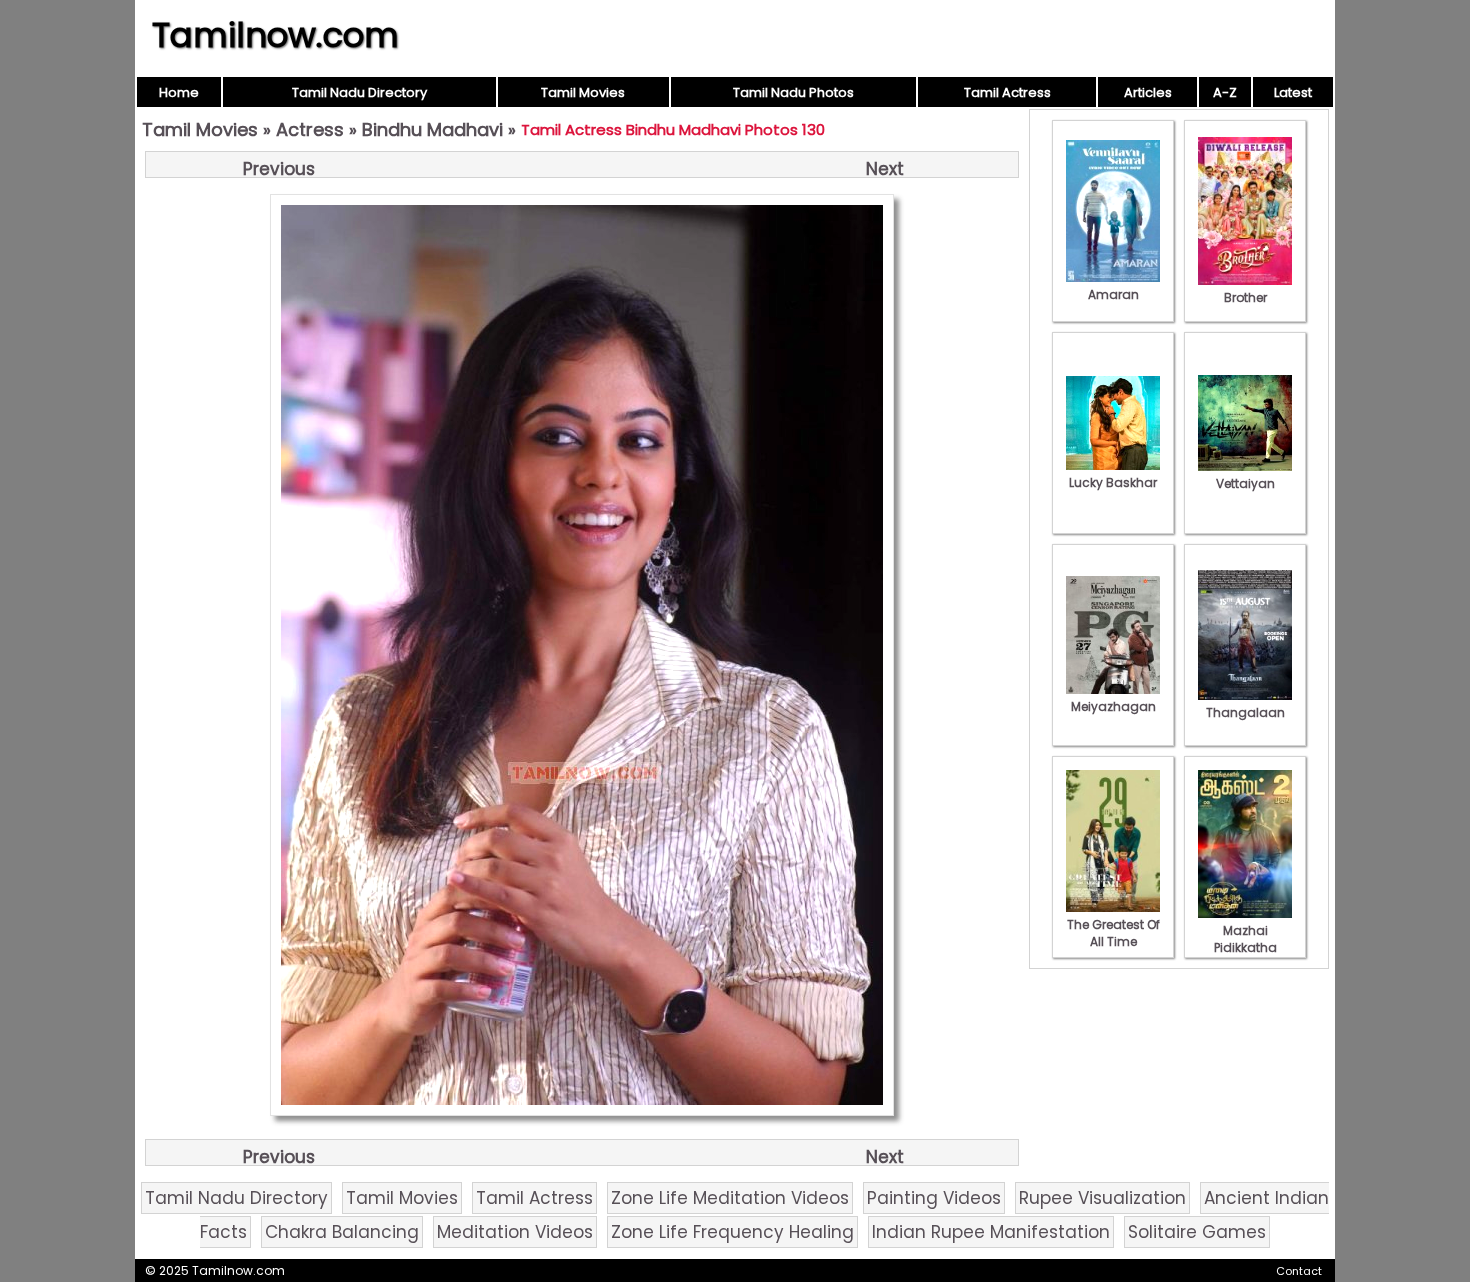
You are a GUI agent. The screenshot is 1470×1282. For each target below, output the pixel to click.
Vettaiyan (1245, 483)
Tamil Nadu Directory (359, 92)
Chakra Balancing (342, 1232)
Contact (1299, 1271)
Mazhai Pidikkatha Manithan (1245, 947)
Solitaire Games (1197, 1232)
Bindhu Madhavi (432, 129)
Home (179, 92)
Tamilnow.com (275, 35)
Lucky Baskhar (1113, 482)
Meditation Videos (515, 1232)
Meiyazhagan (1113, 706)
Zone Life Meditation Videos (730, 1198)
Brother (1245, 297)
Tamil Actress (1007, 92)
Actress (310, 129)
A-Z (1225, 92)
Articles (1148, 92)
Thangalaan (1245, 712)
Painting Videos (934, 1198)
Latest (1293, 92)
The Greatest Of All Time (1113, 933)
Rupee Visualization (1102, 1198)
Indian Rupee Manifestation (991, 1232)
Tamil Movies (583, 92)
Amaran (1113, 294)
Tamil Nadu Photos (793, 92)
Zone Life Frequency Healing (732, 1232)
